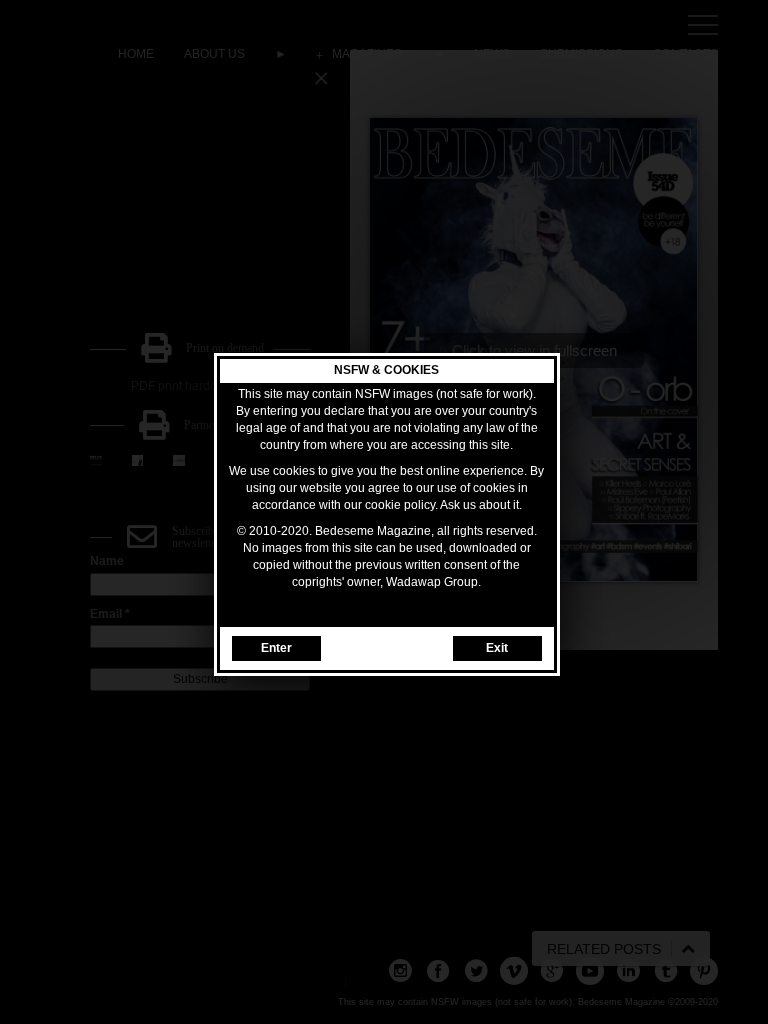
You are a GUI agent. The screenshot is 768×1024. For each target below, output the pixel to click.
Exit (497, 648)
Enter (276, 648)
